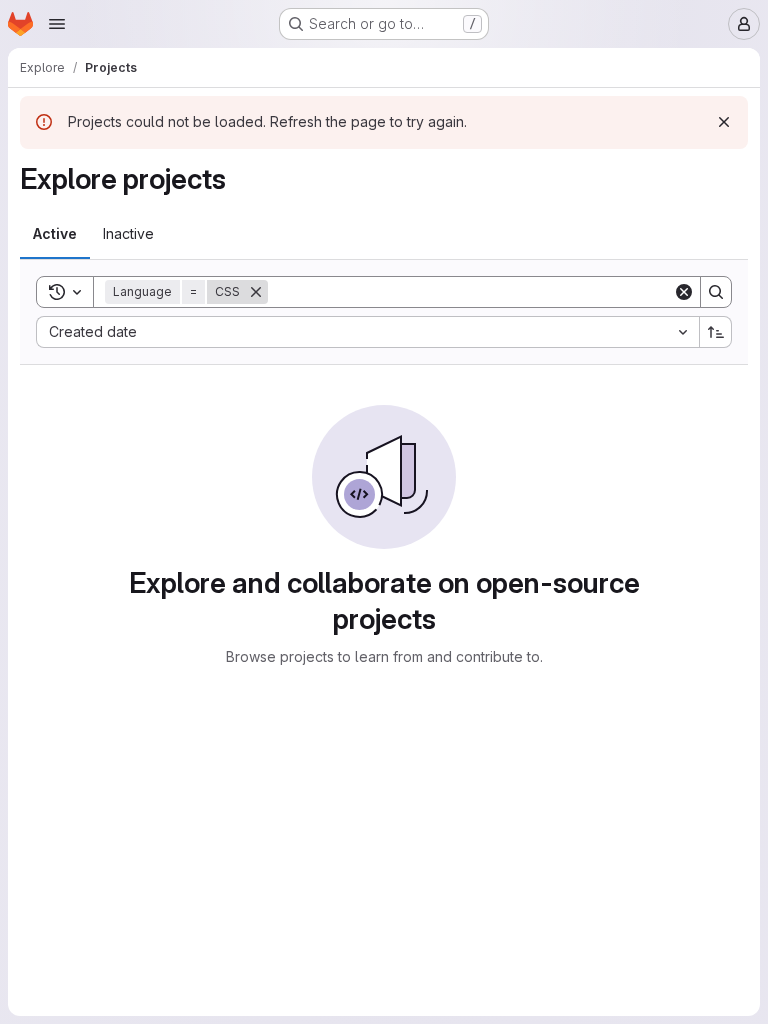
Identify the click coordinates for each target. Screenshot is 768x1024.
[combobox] (367, 332)
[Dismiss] (724, 122)
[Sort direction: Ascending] (716, 332)
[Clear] (684, 292)
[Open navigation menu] (57, 24)
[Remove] (256, 292)
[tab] (55, 234)
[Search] (716, 292)
